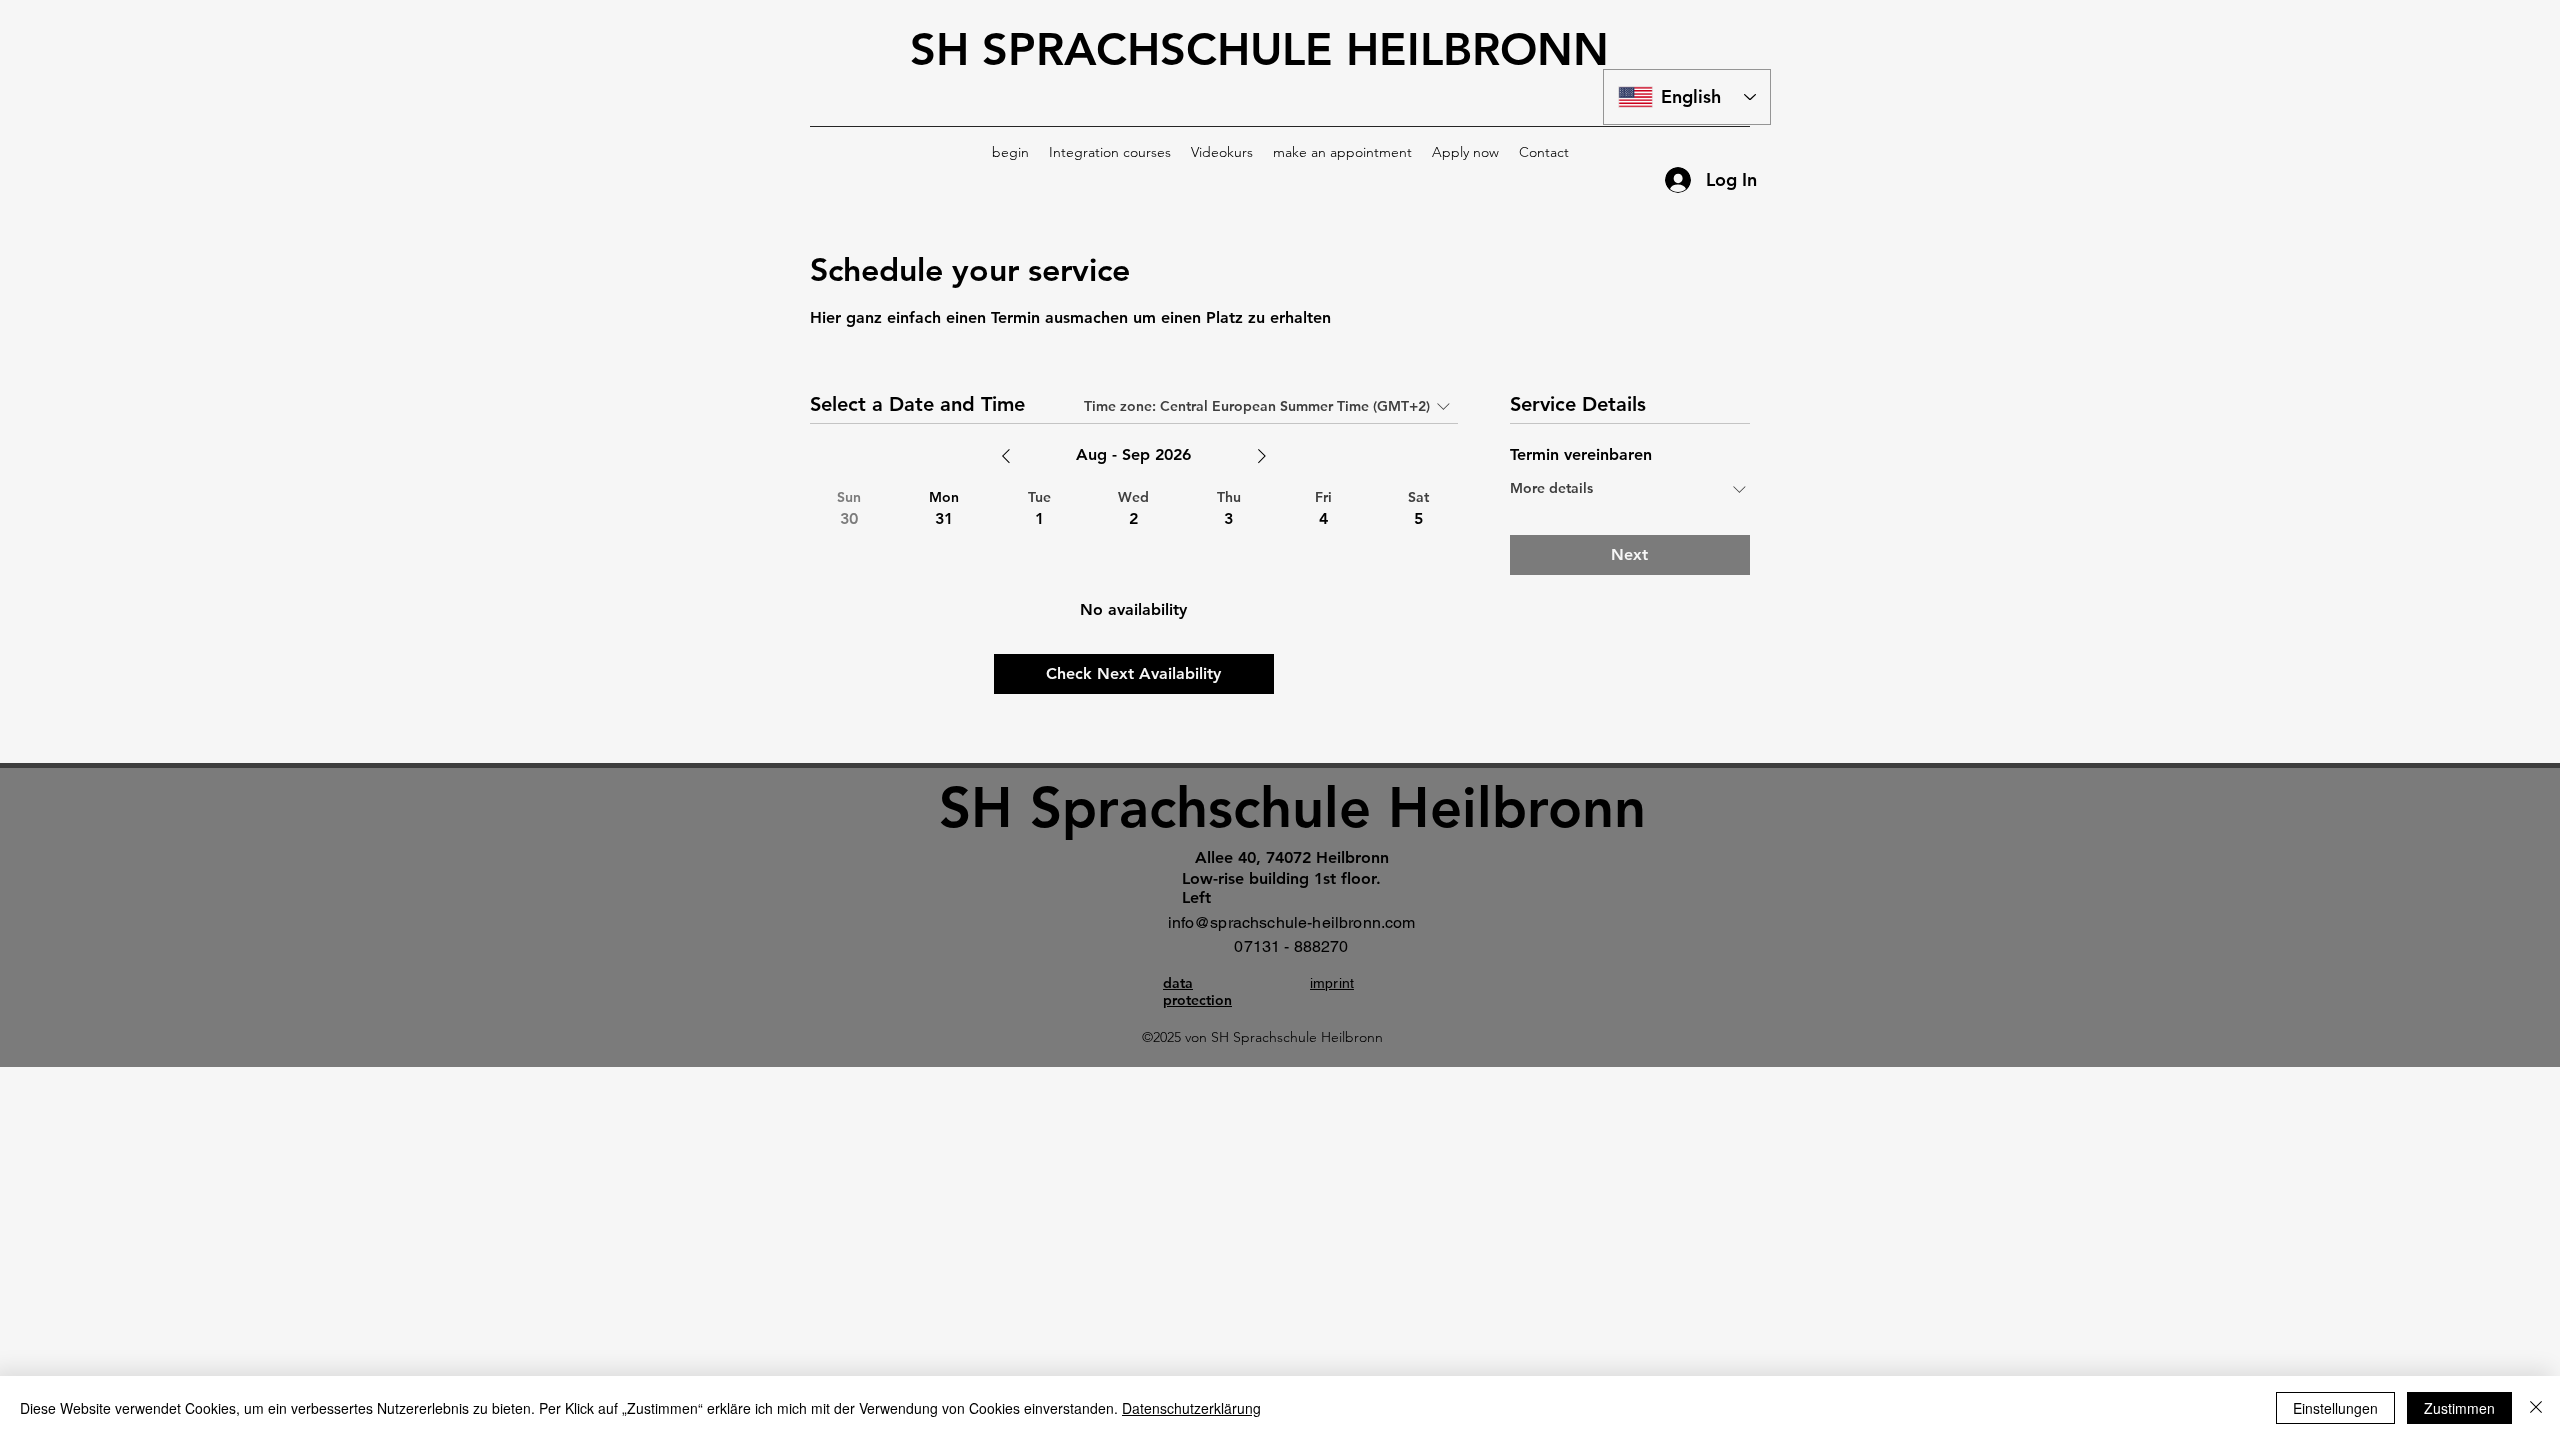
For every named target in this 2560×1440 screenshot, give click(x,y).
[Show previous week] (1006, 456)
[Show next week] (1262, 456)
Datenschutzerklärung (1191, 1408)
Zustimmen (2459, 1408)
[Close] (2536, 1408)
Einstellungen (2335, 1408)
